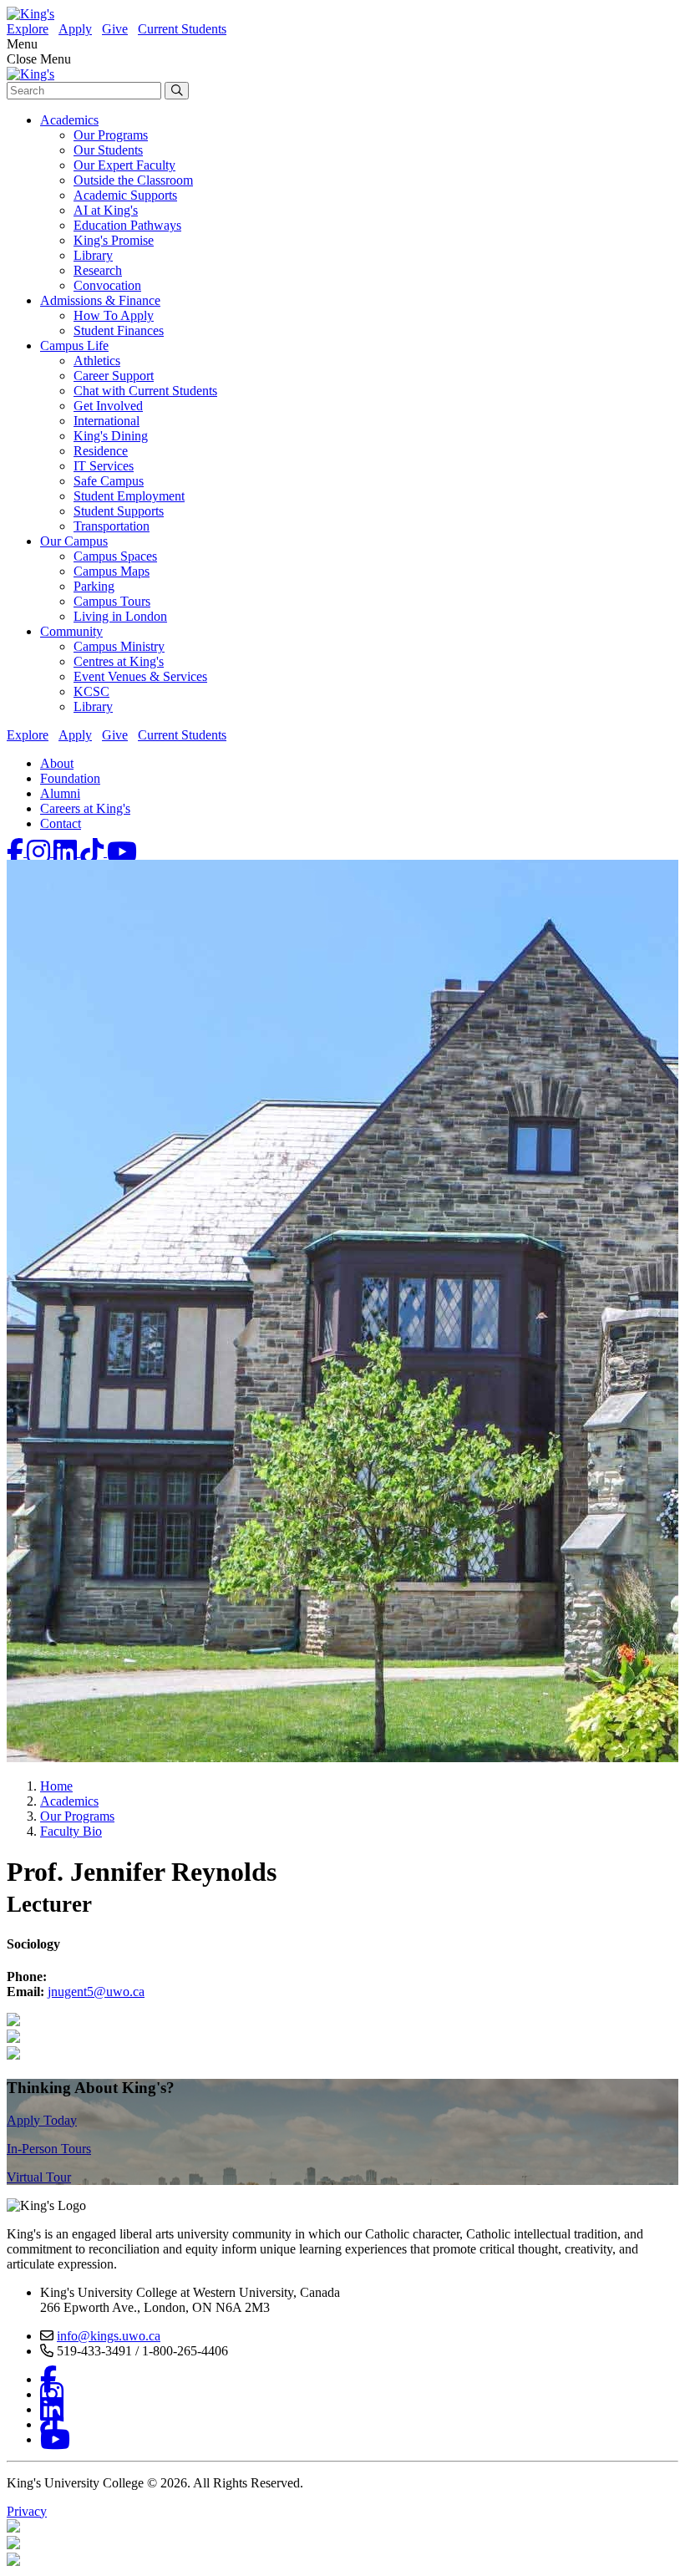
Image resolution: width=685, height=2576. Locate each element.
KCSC (91, 691)
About (57, 763)
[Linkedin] (67, 852)
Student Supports (119, 511)
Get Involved (108, 406)
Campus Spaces (115, 556)
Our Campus (74, 541)
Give (115, 29)
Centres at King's (119, 661)
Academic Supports (125, 195)
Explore (28, 29)
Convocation (107, 285)
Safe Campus (109, 481)
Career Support (114, 376)
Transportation (112, 526)
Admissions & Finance (100, 300)
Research (98, 270)
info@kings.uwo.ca (109, 2336)
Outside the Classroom (133, 180)
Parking (94, 586)
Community (71, 631)
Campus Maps (112, 571)
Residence (101, 451)
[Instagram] (40, 852)
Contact (61, 823)
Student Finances (119, 330)
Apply (75, 29)
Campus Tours (112, 601)
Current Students (182, 29)
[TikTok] (94, 852)
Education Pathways (127, 225)
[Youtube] (122, 852)
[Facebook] (17, 852)
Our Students (108, 150)
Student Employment (129, 496)
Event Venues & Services (140, 676)
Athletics (97, 361)
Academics (69, 120)
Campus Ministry (119, 646)
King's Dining (111, 436)
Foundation (70, 778)
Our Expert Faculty (124, 165)
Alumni (60, 793)
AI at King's (106, 210)
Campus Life (74, 345)
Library (93, 255)
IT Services (104, 466)
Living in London (120, 616)
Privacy (27, 2511)
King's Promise (114, 240)
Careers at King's (85, 808)
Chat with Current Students (145, 391)
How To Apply (114, 315)
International (107, 421)
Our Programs (111, 135)
